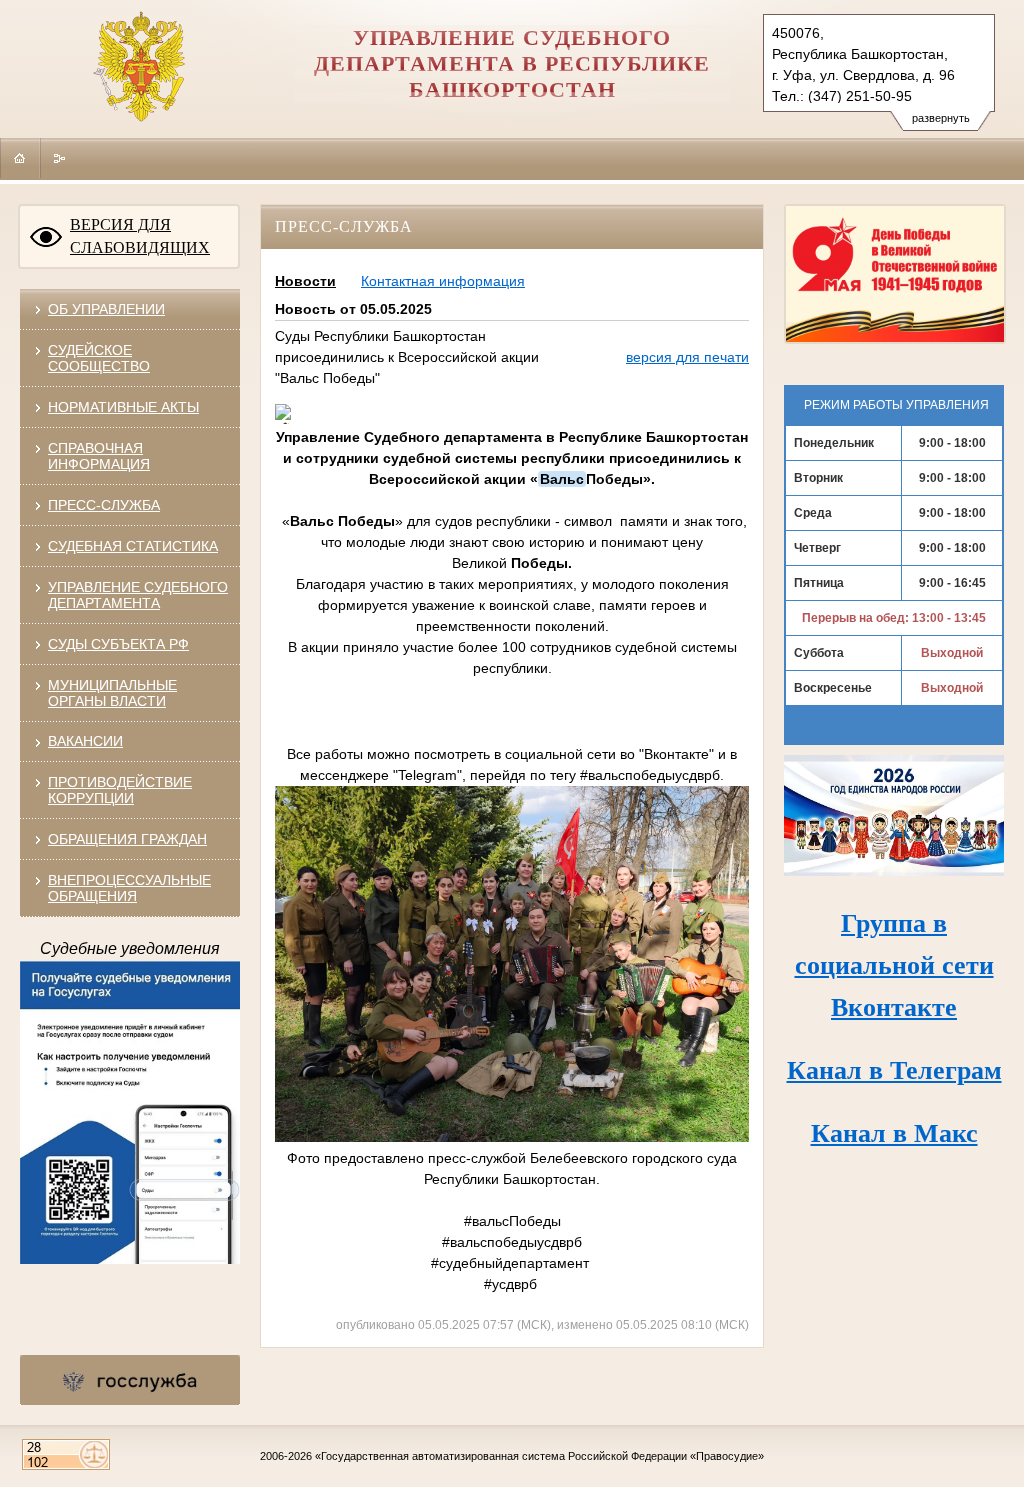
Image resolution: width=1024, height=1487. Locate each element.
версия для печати (687, 357)
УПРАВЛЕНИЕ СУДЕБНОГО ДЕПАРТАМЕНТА (138, 595)
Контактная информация (443, 281)
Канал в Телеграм (894, 1070)
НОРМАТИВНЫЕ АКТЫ (123, 407)
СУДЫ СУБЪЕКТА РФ (118, 644)
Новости (305, 281)
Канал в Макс (894, 1133)
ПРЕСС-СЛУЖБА (104, 505)
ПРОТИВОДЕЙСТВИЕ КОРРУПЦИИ (120, 790)
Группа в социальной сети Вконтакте (894, 965)
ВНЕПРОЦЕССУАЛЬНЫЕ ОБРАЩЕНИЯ (129, 888)
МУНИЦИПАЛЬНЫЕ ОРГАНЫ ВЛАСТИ (112, 693)
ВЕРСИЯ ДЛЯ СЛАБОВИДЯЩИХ (140, 236)
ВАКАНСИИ (85, 741)
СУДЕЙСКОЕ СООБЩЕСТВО (99, 358)
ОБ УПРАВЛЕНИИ (106, 309)
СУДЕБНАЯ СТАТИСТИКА (133, 546)
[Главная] (20, 158)
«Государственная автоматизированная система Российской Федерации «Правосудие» (539, 1456)
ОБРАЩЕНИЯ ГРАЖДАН (127, 839)
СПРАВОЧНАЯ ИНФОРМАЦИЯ (99, 456)
